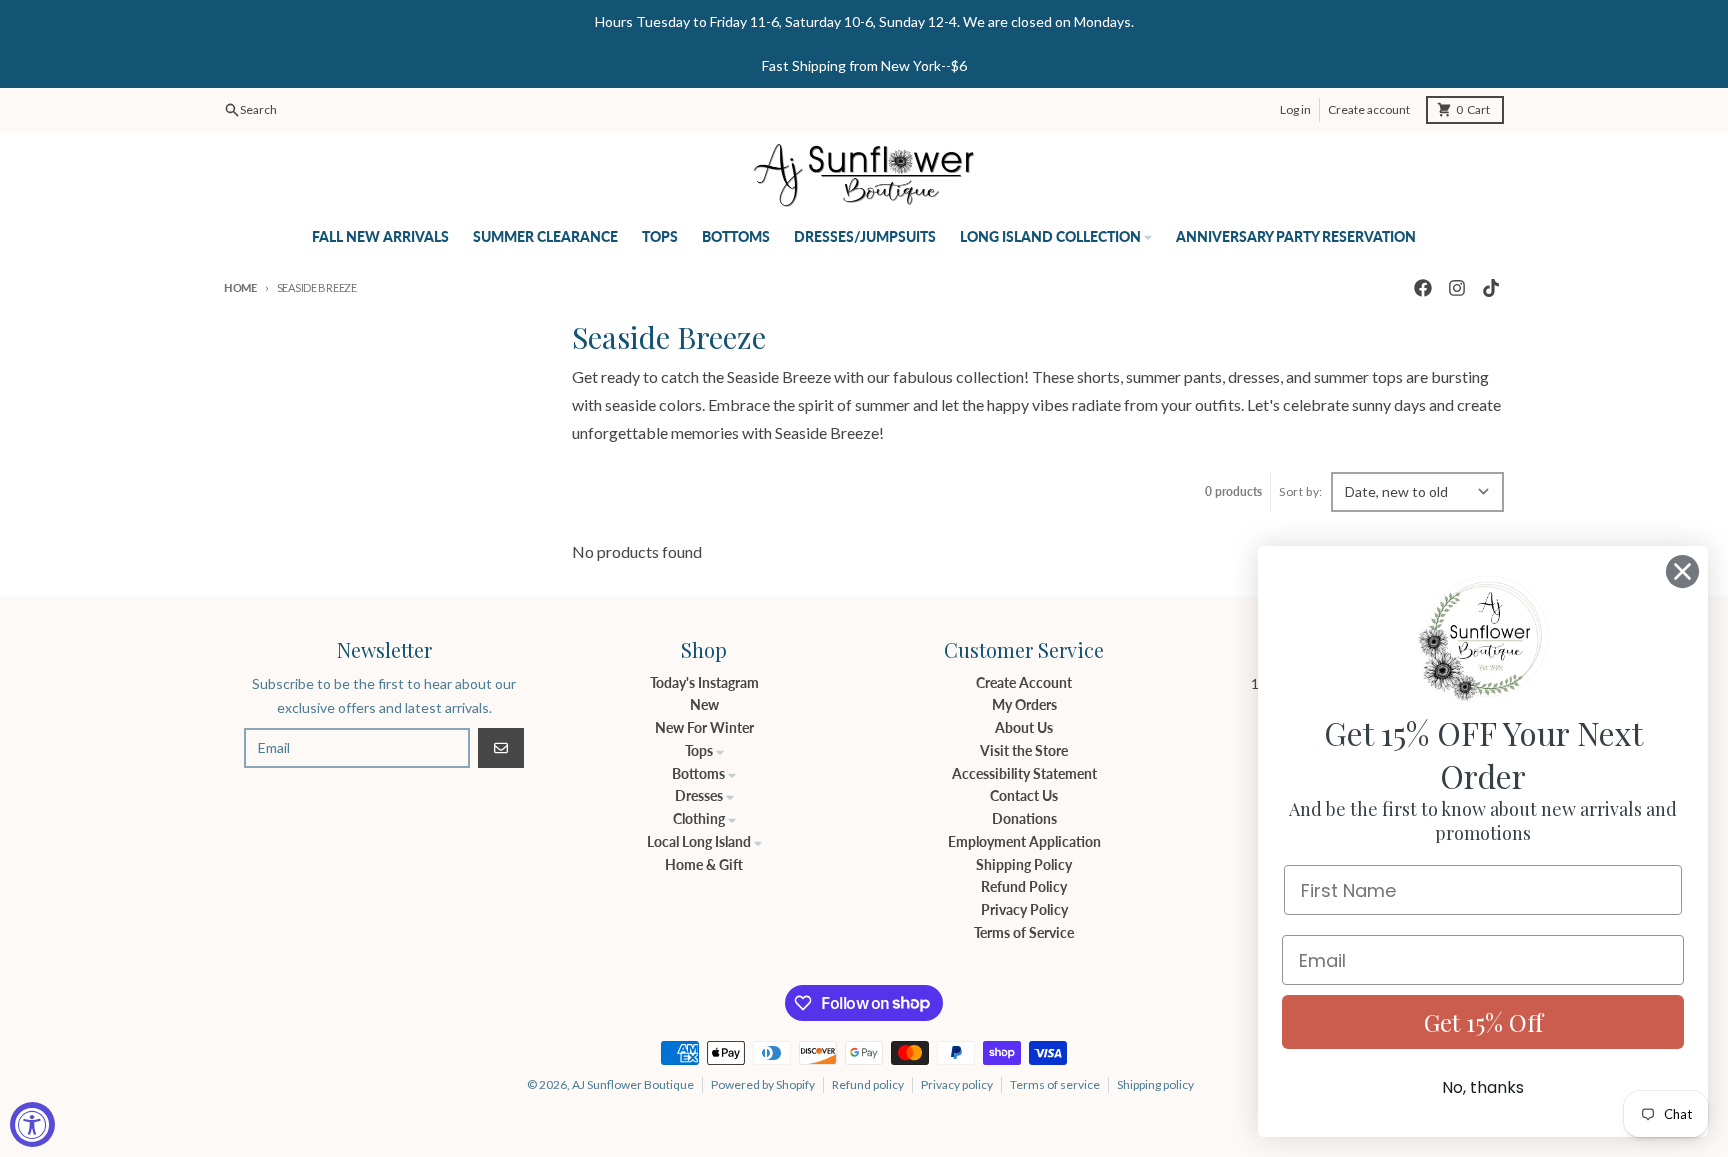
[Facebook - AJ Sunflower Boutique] (1423, 288)
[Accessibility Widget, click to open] (32, 1124)
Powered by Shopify (763, 1084)
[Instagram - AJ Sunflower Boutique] (1457, 288)
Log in (1295, 109)
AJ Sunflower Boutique (633, 1084)
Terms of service (1055, 1084)
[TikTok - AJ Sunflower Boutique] (1491, 288)
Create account (1369, 109)
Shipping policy (1155, 1084)
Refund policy (868, 1084)
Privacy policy (957, 1084)
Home (240, 287)
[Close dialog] (1682, 571)
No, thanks (1483, 1087)
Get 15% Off (1483, 1022)
